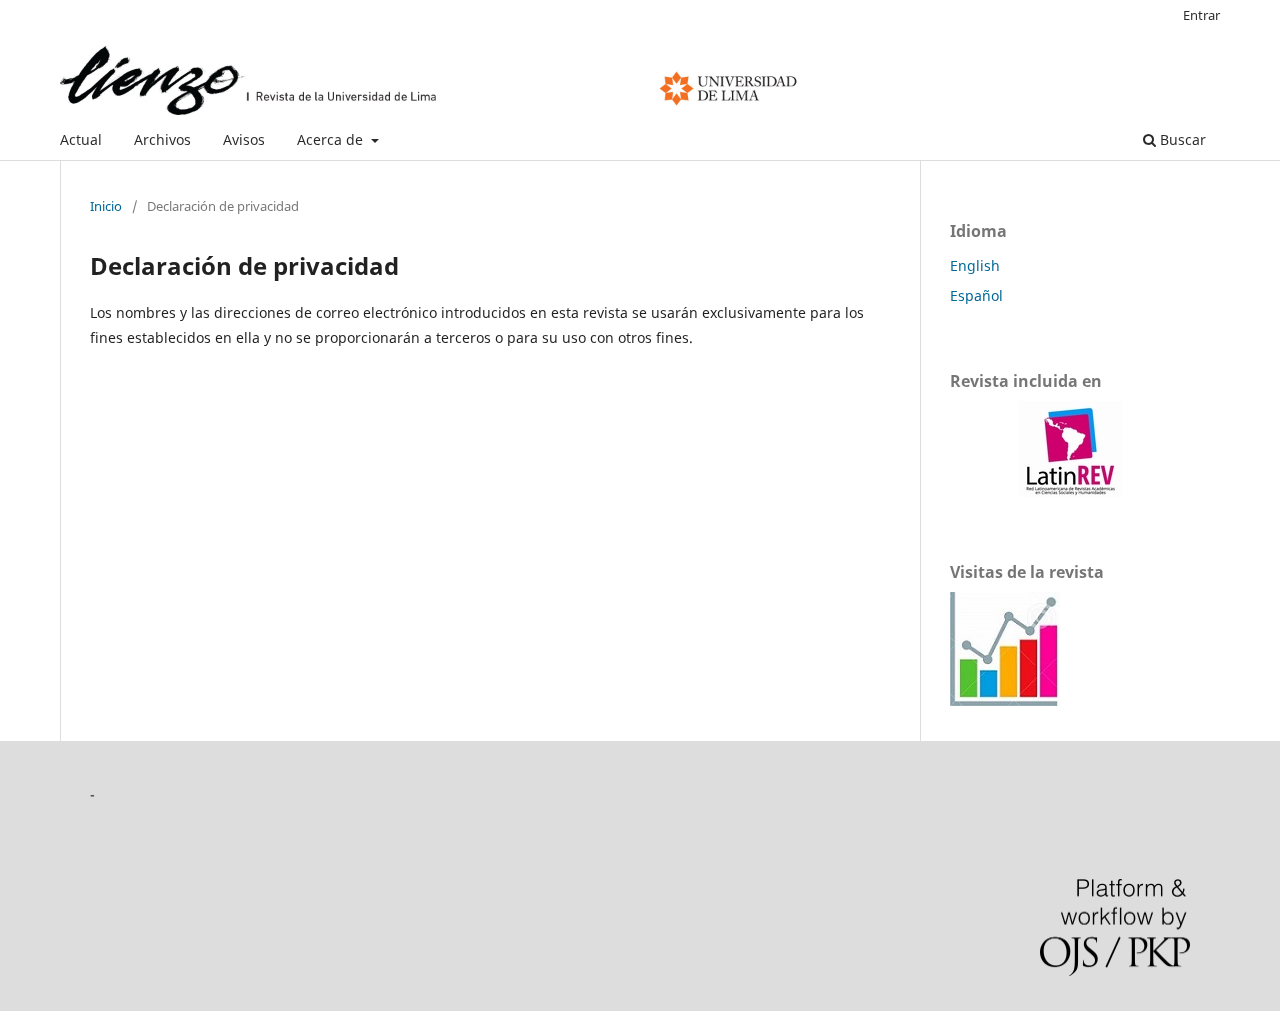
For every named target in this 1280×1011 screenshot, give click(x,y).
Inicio (106, 206)
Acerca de (332, 139)
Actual (81, 139)
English (975, 265)
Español (976, 295)
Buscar (1181, 139)
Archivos (162, 139)
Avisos (244, 139)
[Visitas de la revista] (1005, 700)
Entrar (1201, 15)
